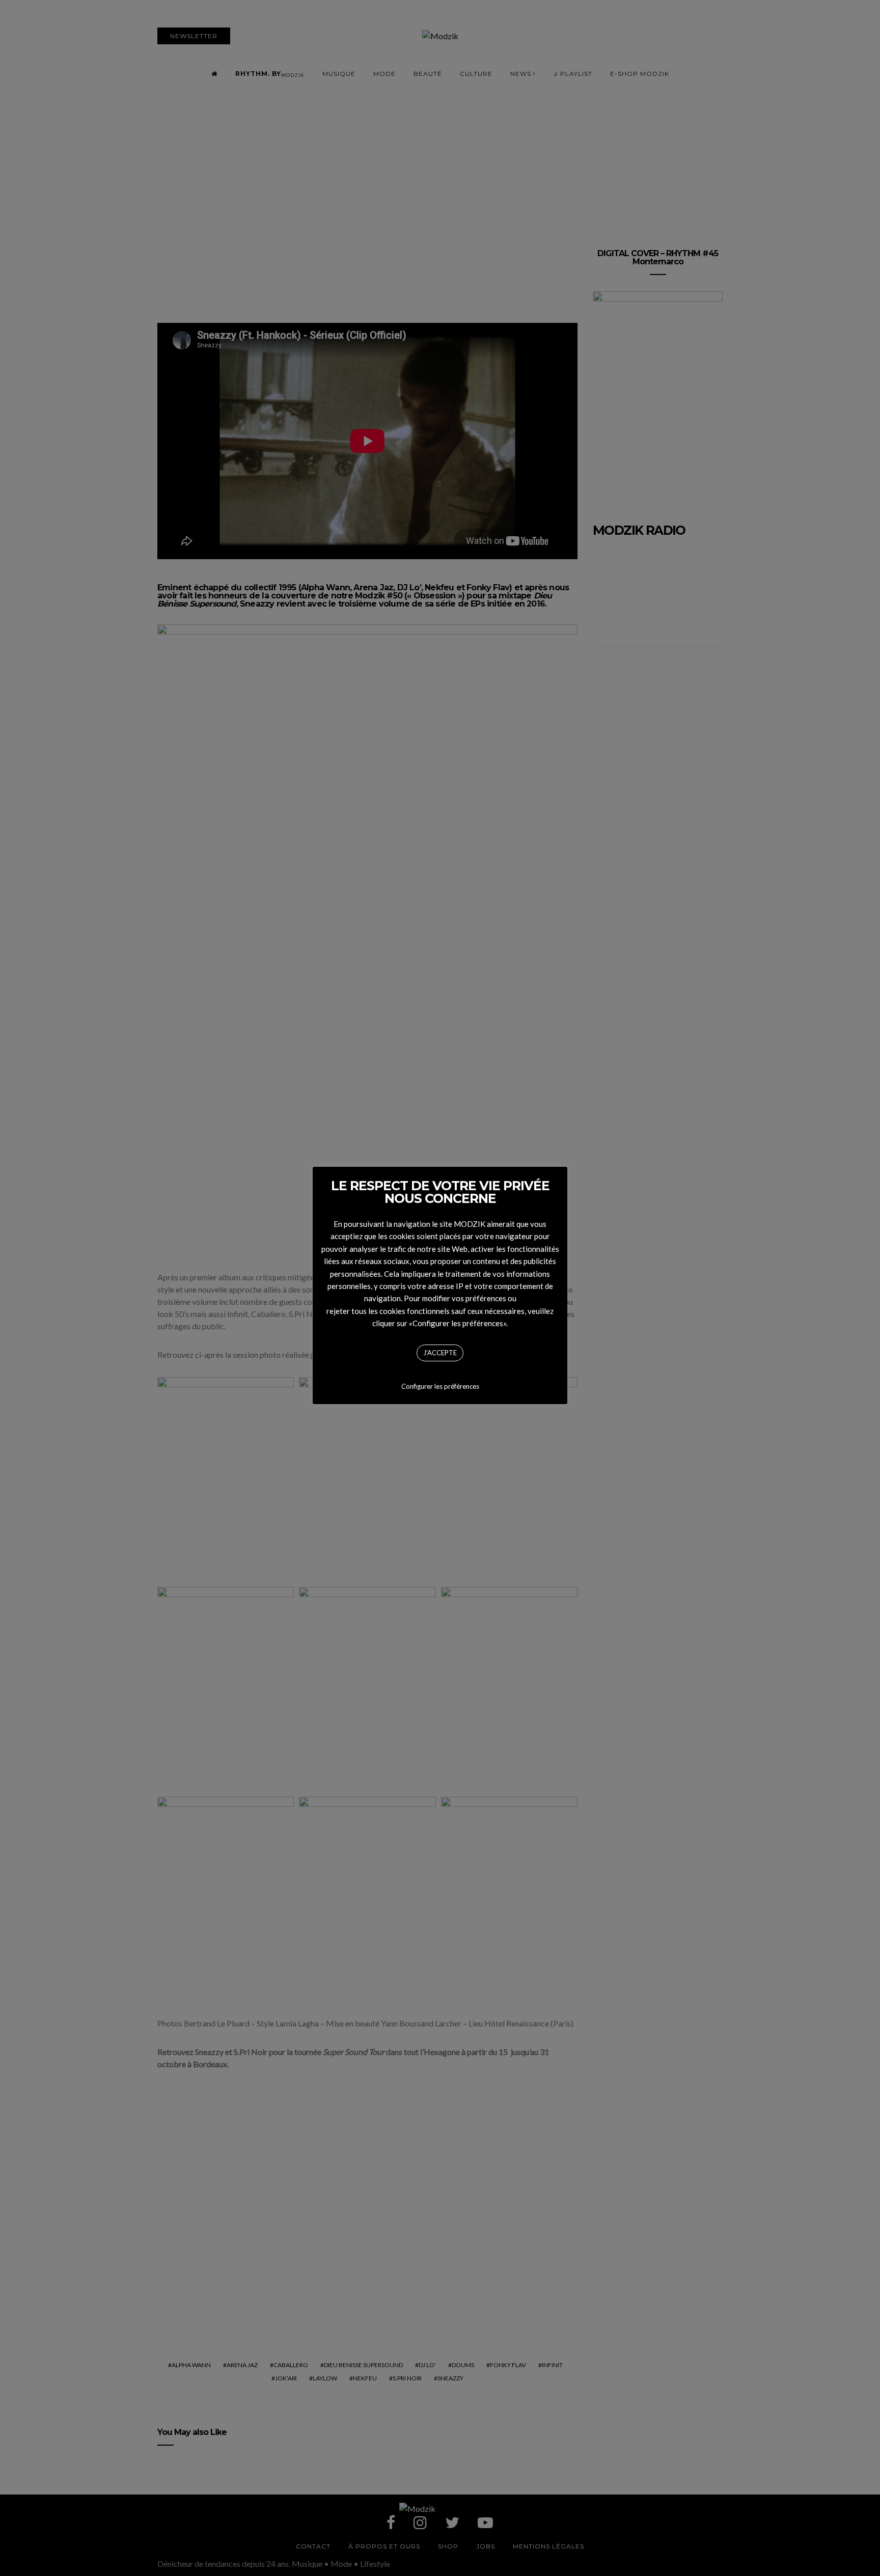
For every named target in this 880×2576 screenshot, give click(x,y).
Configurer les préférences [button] (440, 1386)
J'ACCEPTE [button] (440, 1353)
